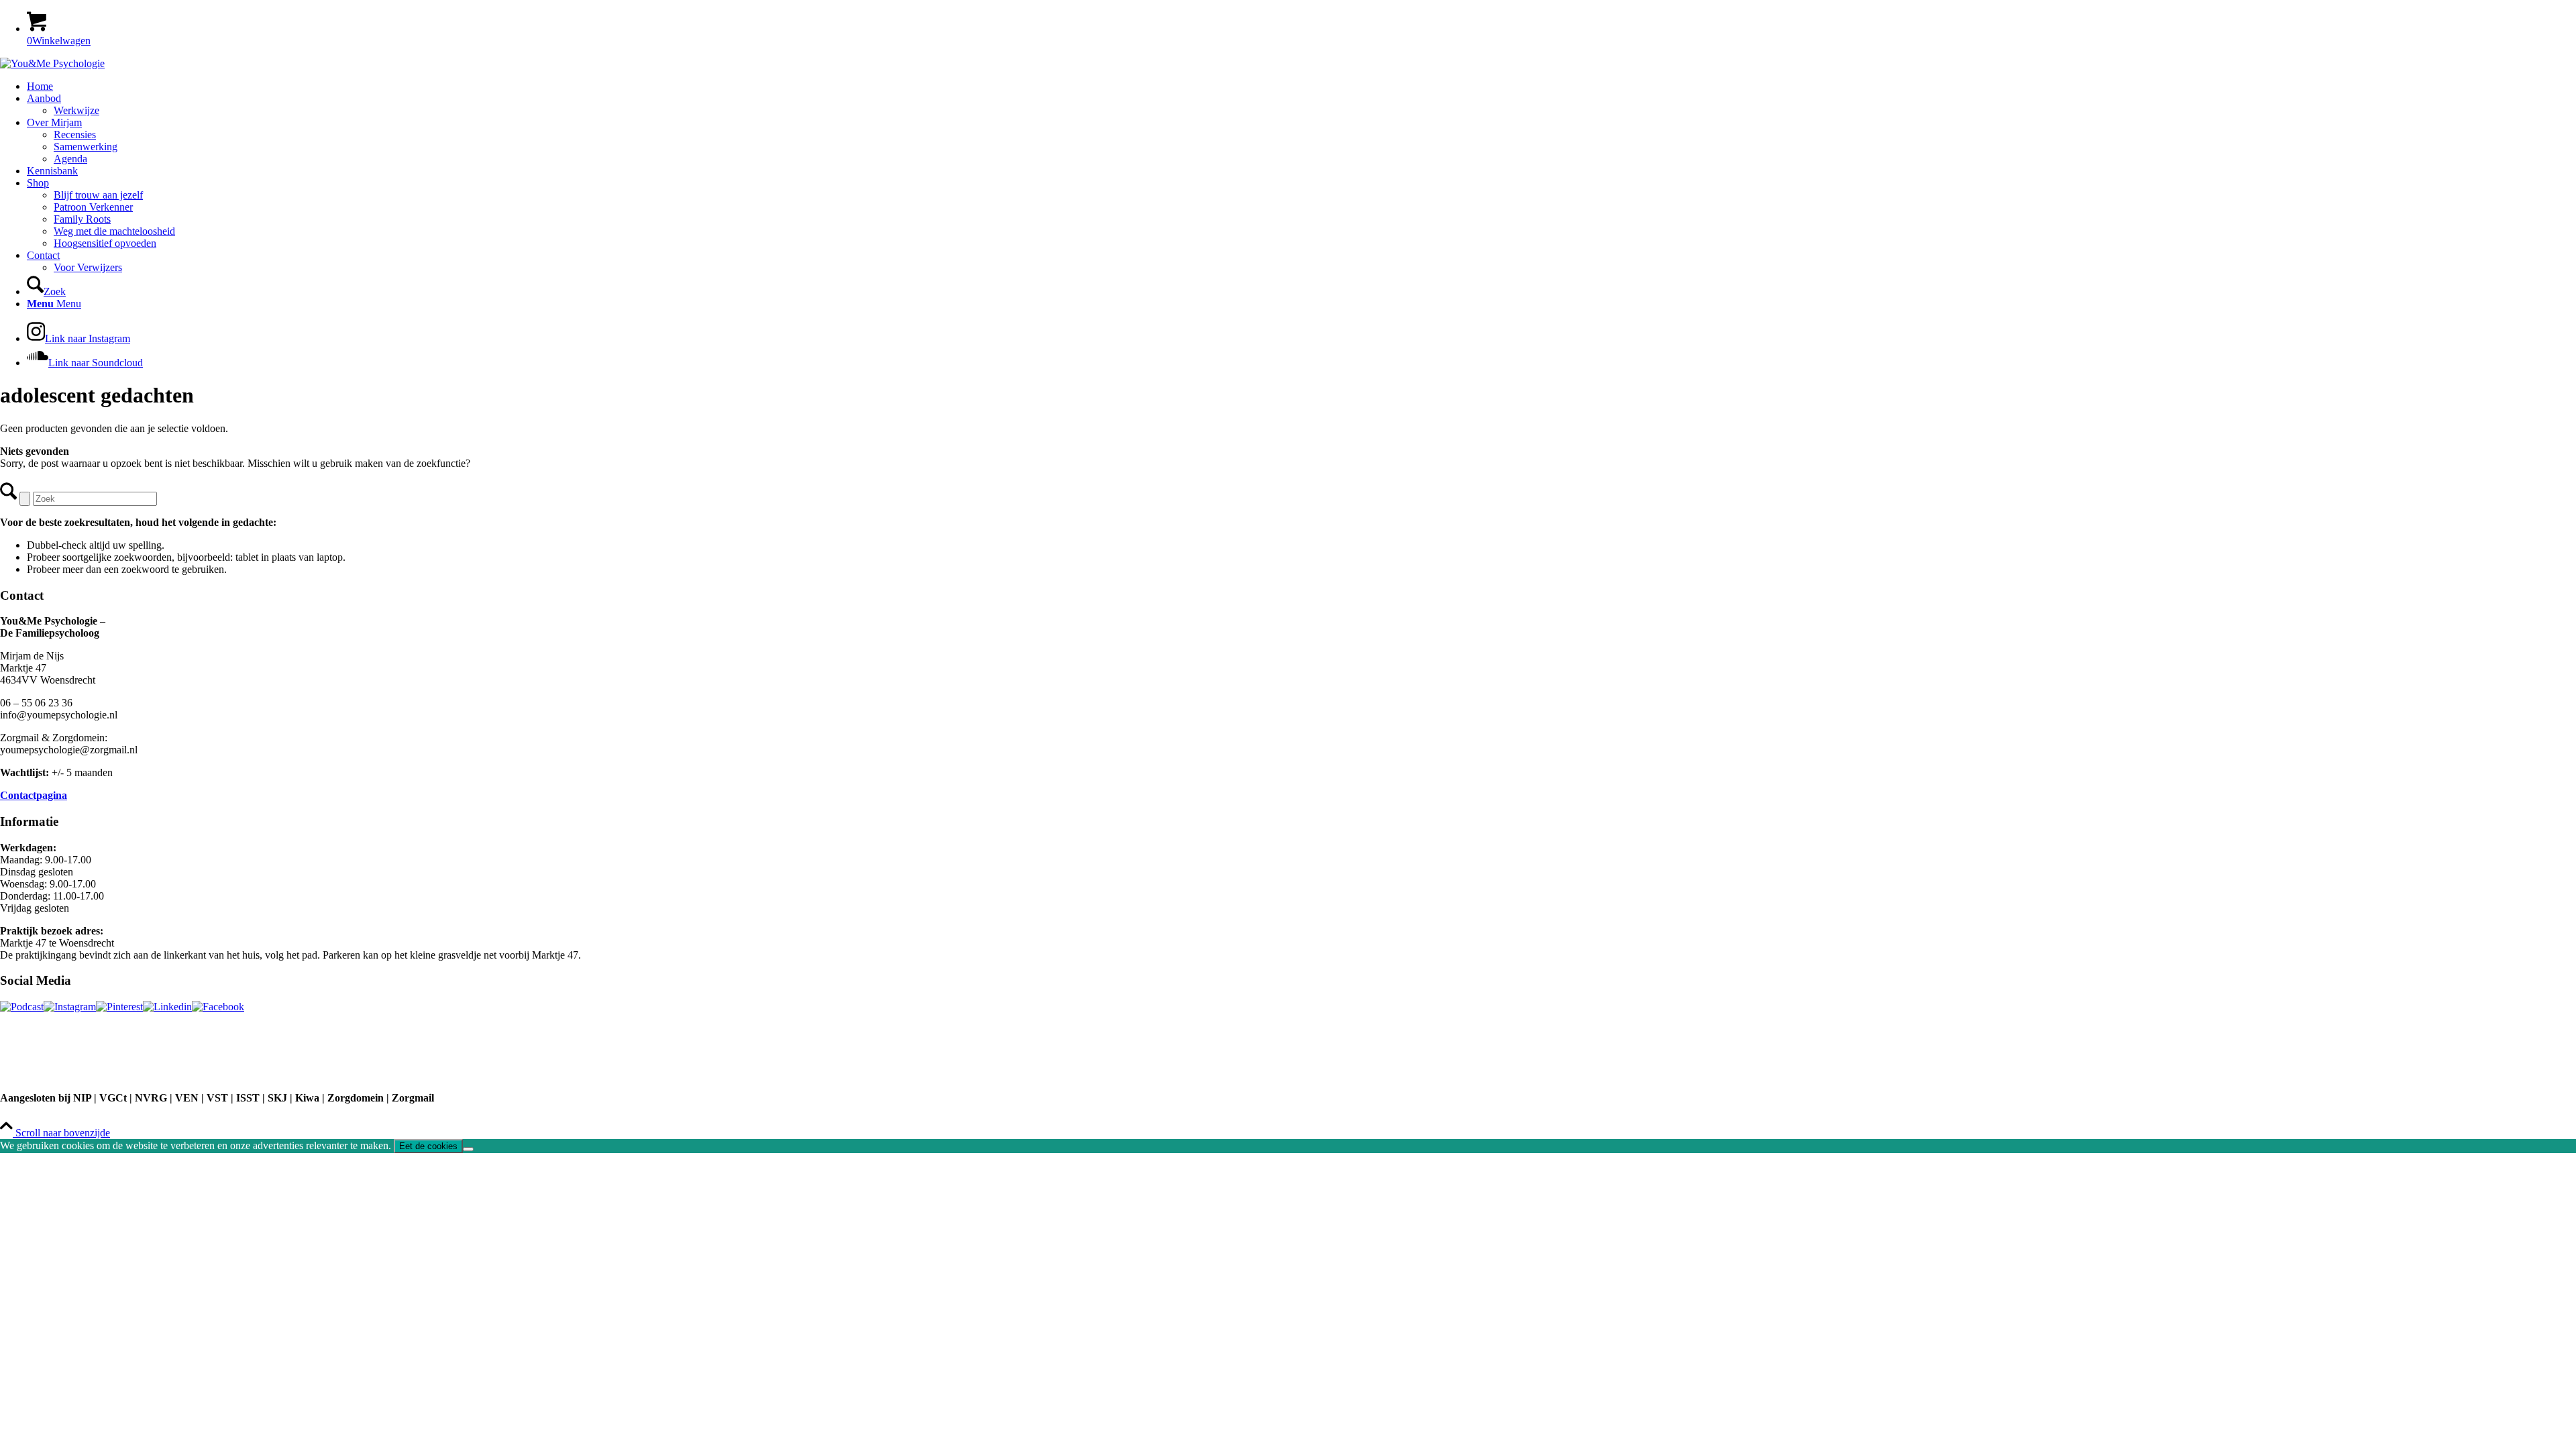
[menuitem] (1301, 87)
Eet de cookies (428, 1146)
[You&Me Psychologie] (52, 63)
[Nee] (468, 1149)
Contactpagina (34, 795)
